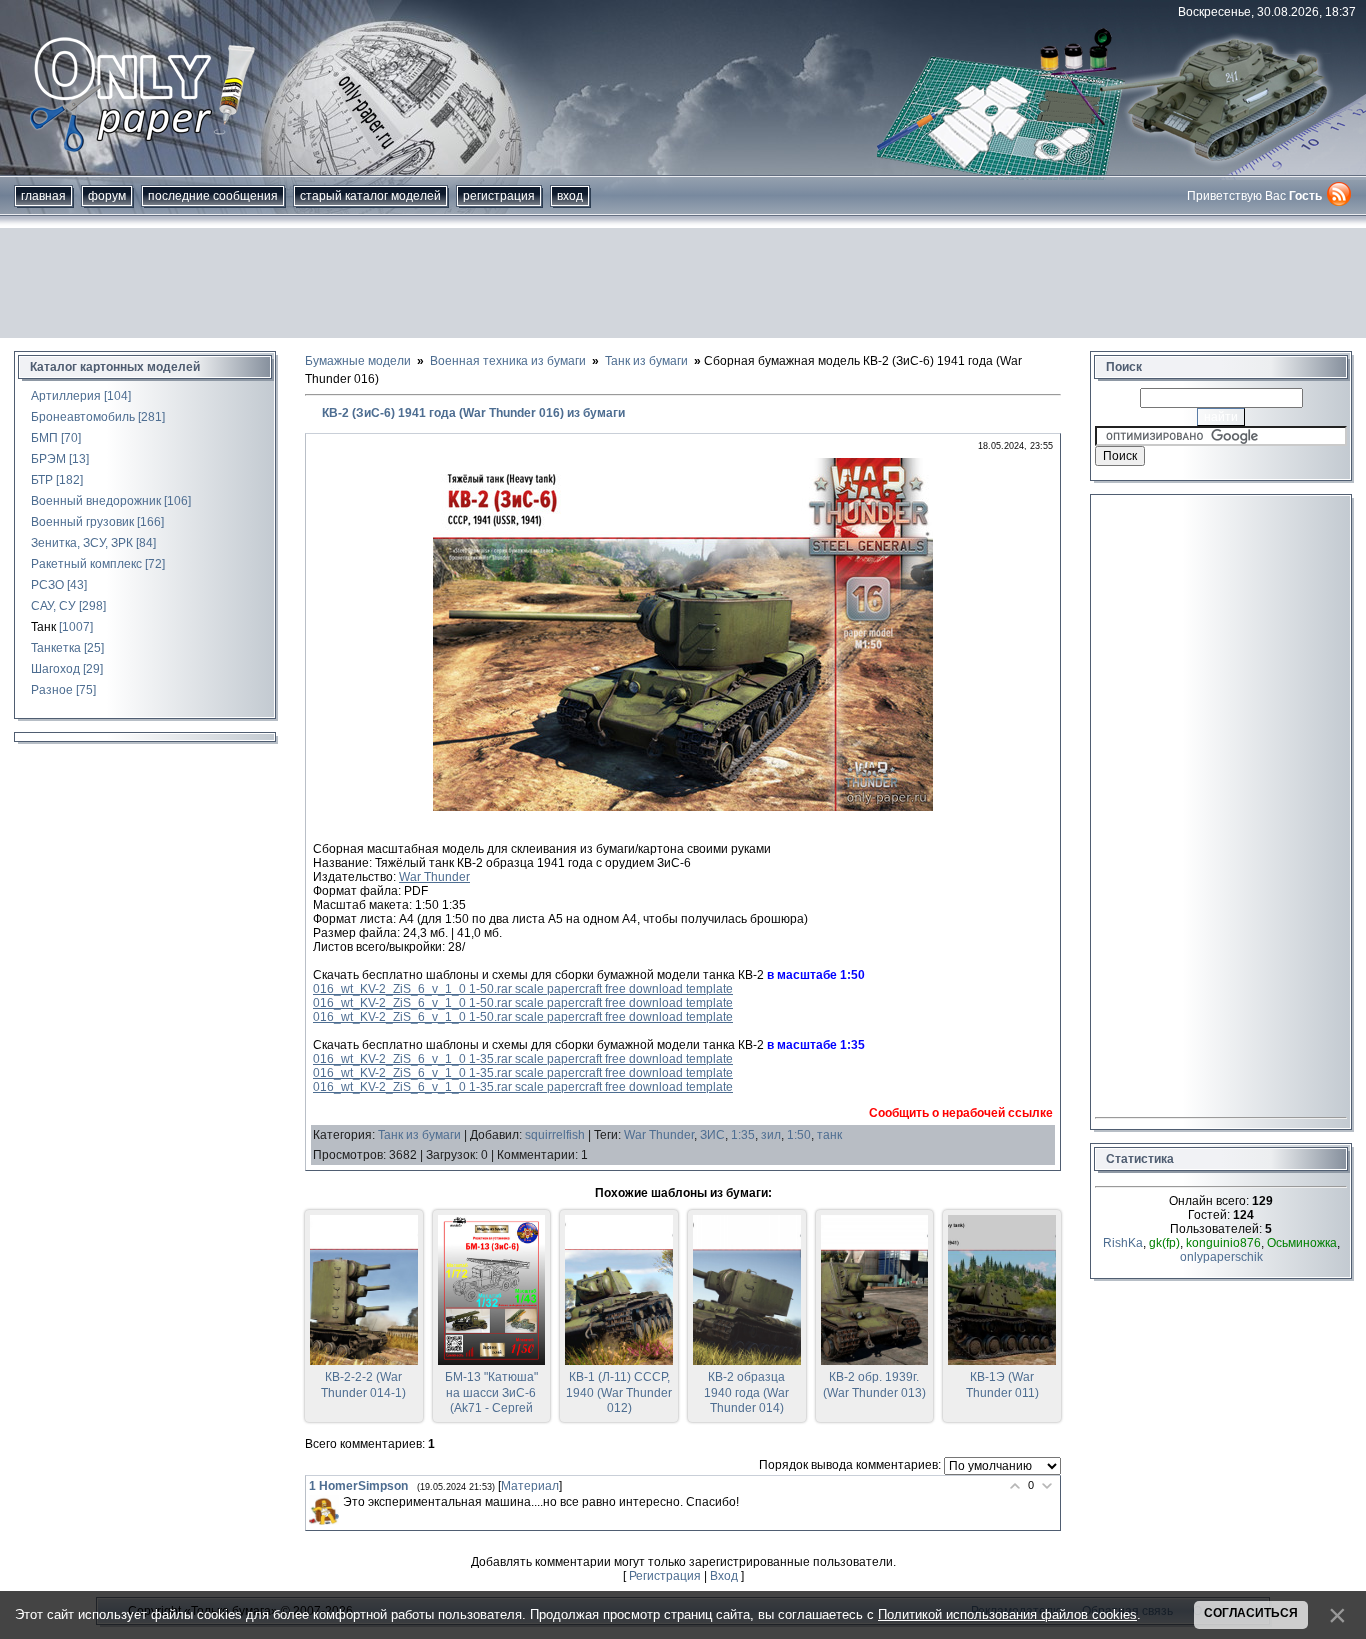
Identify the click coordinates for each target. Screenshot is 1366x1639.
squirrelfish (555, 1135)
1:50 (799, 1135)
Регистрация (499, 196)
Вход (570, 196)
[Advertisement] (683, 283)
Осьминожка (1302, 1243)
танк (829, 1135)
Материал (530, 1486)
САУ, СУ (53, 606)
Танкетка (56, 648)
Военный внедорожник (96, 501)
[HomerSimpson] (324, 1510)
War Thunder (434, 877)
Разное (52, 690)
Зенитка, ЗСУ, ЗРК (82, 543)
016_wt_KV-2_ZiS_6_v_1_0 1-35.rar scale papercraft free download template (523, 1059)
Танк (43, 627)
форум (107, 196)
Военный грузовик (82, 522)
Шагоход (55, 669)
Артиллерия (66, 396)
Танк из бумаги (419, 1135)
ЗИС (712, 1135)
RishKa (1123, 1243)
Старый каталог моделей (370, 196)
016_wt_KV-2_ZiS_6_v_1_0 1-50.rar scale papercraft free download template (523, 989)
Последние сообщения (213, 196)
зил (771, 1135)
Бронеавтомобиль (83, 417)
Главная (43, 196)
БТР (42, 480)
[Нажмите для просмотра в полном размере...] (683, 807)
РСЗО (47, 585)
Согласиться (1251, 1613)
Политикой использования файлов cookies (1007, 1614)
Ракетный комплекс (86, 564)
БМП (44, 438)
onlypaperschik (1221, 1257)
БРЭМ (48, 459)
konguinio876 (1223, 1243)
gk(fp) (1164, 1243)
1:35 (743, 1135)
